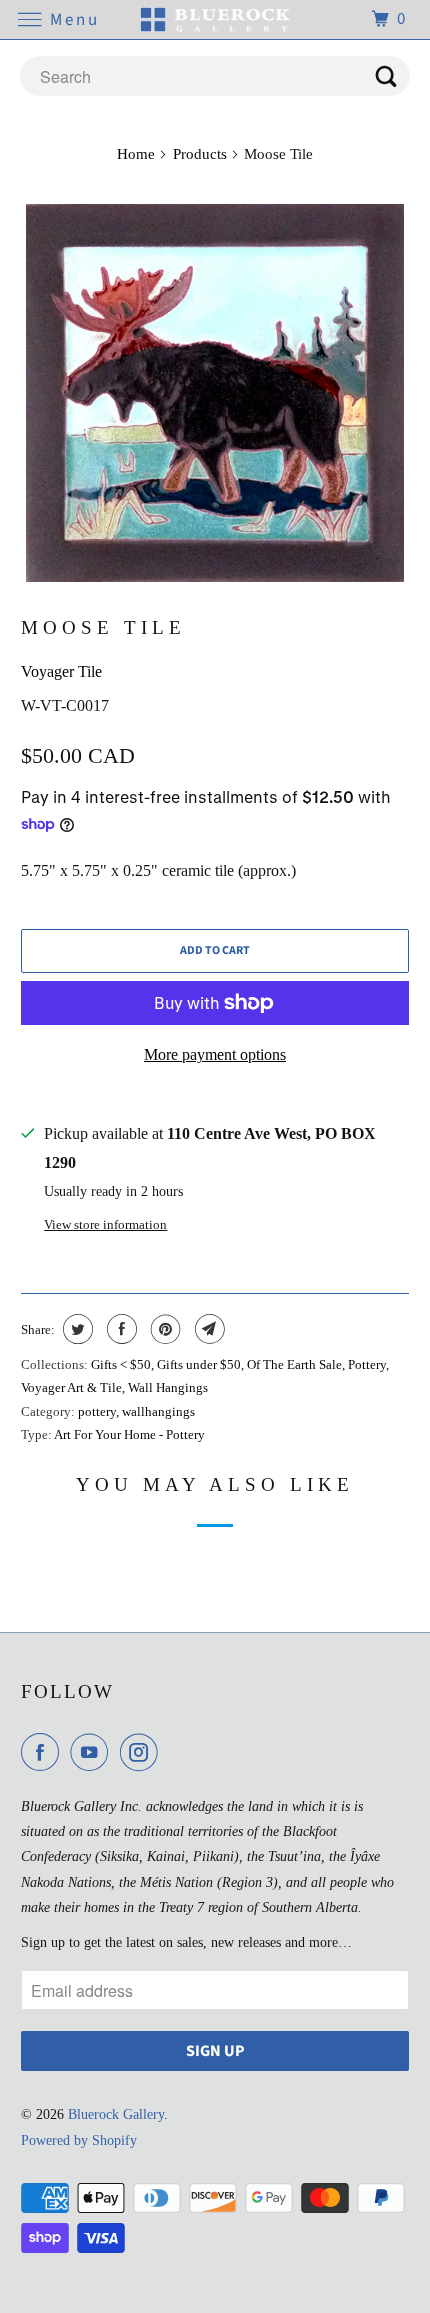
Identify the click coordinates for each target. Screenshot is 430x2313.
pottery (97, 1411)
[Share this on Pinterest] (163, 1329)
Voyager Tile (61, 671)
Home (136, 154)
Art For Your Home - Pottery (129, 1434)
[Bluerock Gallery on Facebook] (44, 1752)
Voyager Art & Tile (71, 1387)
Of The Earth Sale (294, 1364)
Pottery (367, 1364)
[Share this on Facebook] (119, 1329)
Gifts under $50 (199, 1364)
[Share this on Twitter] (75, 1329)
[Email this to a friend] (207, 1329)
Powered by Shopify (79, 2140)
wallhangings (158, 1411)
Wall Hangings (168, 1387)
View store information (105, 1224)
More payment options (215, 1054)
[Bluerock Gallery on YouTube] (93, 1752)
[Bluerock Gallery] (215, 19)
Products (200, 154)
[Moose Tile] (215, 393)
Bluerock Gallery (116, 2114)
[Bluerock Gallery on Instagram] (143, 1752)
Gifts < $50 (121, 1364)
